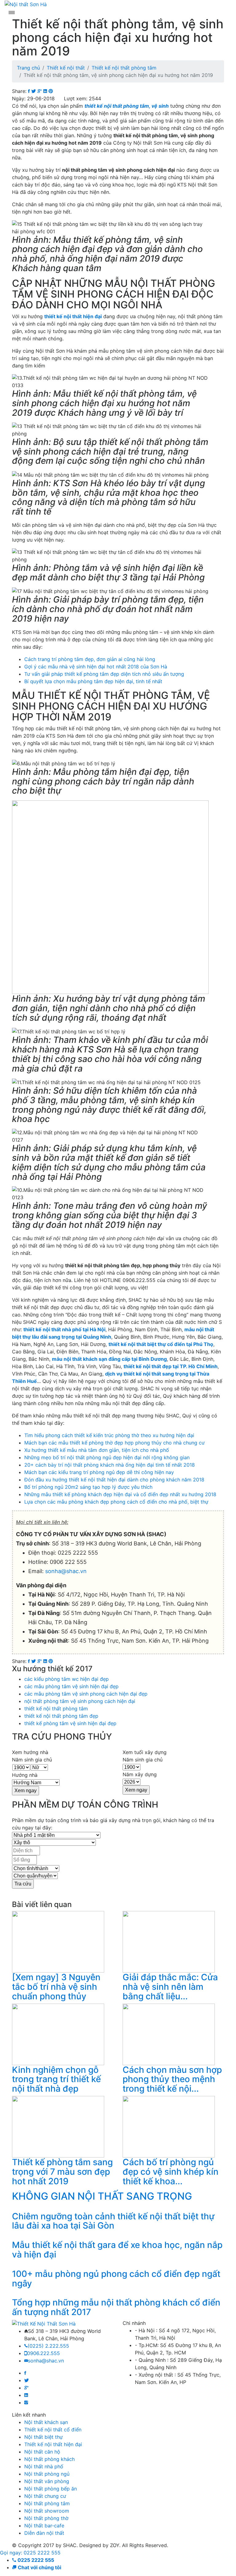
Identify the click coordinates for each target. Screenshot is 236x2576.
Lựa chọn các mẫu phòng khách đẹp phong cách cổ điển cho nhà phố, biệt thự (116, 1502)
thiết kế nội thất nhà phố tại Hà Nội (64, 1329)
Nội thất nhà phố (44, 2466)
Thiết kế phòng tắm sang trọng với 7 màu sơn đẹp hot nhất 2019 (62, 2172)
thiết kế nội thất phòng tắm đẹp (61, 1716)
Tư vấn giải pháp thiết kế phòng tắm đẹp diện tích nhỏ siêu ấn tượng (104, 674)
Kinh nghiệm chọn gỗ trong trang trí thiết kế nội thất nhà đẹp (56, 2079)
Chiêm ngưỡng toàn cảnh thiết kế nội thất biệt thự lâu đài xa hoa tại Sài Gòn (113, 2221)
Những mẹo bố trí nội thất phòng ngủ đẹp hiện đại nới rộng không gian (107, 1457)
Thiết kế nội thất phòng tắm (124, 68)
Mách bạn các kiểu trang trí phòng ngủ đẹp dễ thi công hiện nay (99, 1472)
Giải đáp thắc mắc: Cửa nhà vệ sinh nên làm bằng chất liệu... (170, 1987)
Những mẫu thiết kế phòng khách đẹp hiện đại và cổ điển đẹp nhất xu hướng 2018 (120, 1494)
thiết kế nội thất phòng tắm (56, 1709)
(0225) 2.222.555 (48, 2346)
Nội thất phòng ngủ (47, 2474)
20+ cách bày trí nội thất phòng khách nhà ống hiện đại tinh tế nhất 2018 (110, 1465)
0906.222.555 (43, 2353)
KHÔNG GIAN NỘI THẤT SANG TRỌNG (102, 2196)
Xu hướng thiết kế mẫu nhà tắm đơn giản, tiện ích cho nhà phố (97, 1450)
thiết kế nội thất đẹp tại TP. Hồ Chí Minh (171, 1366)
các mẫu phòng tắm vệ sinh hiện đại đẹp (71, 1686)
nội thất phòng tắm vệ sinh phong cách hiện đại (80, 1701)
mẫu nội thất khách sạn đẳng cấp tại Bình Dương (109, 1359)
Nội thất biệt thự (43, 2437)
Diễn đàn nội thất (44, 2533)
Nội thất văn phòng (47, 2481)
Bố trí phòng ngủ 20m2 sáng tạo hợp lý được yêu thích (88, 1487)
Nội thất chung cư (45, 2496)
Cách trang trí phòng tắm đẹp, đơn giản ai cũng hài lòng (90, 659)
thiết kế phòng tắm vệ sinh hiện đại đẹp (70, 1723)
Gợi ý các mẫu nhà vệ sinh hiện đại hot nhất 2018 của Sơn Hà (96, 667)
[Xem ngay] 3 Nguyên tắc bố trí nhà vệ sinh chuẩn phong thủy (56, 1987)
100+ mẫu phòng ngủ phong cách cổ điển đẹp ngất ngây (116, 2279)
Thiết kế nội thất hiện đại (53, 2444)
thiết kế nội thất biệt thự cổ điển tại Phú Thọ (161, 1344)
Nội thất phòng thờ (46, 2518)
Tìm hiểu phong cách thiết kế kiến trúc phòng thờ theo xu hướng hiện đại (109, 1435)
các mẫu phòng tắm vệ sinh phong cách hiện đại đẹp (86, 1694)
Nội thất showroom (47, 2511)
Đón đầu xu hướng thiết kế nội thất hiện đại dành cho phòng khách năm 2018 (114, 1480)
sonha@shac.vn (66, 1571)
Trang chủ (28, 68)
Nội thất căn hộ (42, 2452)
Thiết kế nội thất (66, 68)
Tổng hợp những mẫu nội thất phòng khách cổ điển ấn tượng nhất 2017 (116, 2307)
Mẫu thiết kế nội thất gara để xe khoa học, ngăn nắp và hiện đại (117, 2250)
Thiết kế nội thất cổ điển (53, 2430)
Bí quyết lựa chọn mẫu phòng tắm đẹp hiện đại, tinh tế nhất (93, 681)
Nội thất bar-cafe (44, 2526)
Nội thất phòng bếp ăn (51, 2489)
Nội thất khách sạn (46, 2422)
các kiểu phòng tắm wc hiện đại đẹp (67, 1679)
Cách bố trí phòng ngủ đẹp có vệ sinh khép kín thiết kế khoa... (171, 2172)
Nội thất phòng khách (49, 2459)
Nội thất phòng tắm (47, 2503)
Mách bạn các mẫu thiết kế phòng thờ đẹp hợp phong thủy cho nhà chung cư (114, 1443)
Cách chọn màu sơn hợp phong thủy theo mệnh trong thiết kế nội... (172, 2079)
